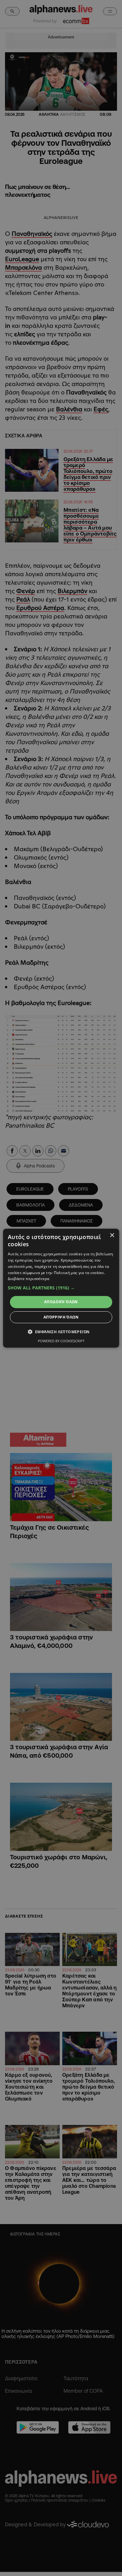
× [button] (112, 1235)
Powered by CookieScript (61, 1341)
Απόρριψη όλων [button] (61, 1317)
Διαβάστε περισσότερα (29, 1279)
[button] (61, 1288)
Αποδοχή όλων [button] (61, 1302)
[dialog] (61, 1288)
